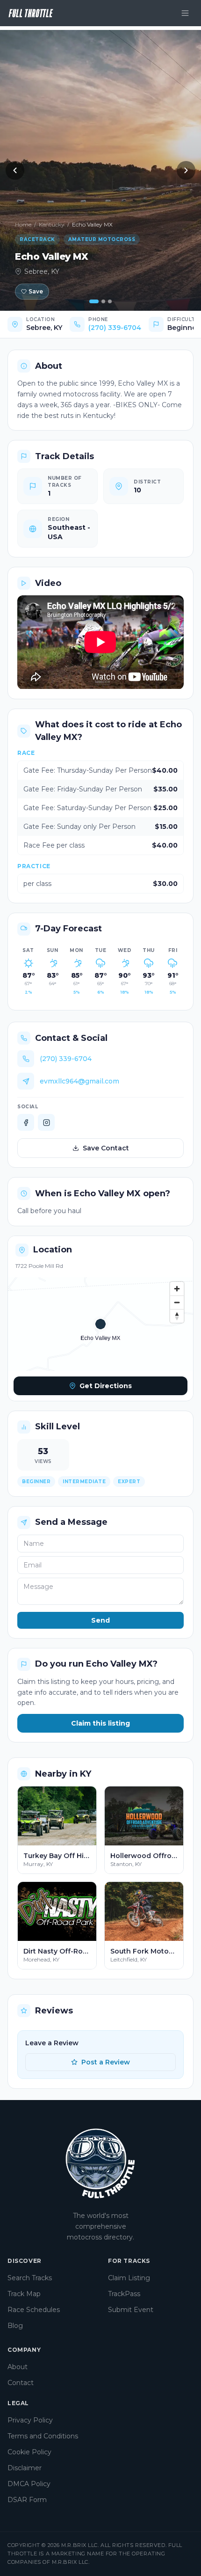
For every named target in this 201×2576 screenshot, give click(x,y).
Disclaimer (25, 2468)
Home (23, 224)
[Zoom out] (177, 1302)
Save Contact (106, 1148)
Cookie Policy (29, 2452)
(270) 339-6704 (115, 328)
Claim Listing (129, 2278)
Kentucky (52, 224)
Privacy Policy (30, 2420)
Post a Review (106, 2062)
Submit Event (131, 2310)
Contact (21, 2383)
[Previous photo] (15, 170)
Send (100, 1620)
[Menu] (185, 13)
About (18, 2367)
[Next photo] (186, 170)
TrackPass (124, 2294)
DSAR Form (27, 2500)
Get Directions (126, 1388)
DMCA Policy (29, 2484)
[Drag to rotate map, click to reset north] (177, 1316)
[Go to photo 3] (110, 301)
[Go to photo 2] (103, 301)
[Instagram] (46, 1122)
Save (36, 291)
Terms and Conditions (43, 2436)
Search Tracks (30, 2278)
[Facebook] (26, 1122)
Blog (15, 2326)
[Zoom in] (177, 1289)
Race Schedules (34, 2310)
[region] (100, 1324)
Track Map (24, 2294)
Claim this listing (100, 1723)
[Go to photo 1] (94, 301)
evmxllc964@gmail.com (79, 1081)
